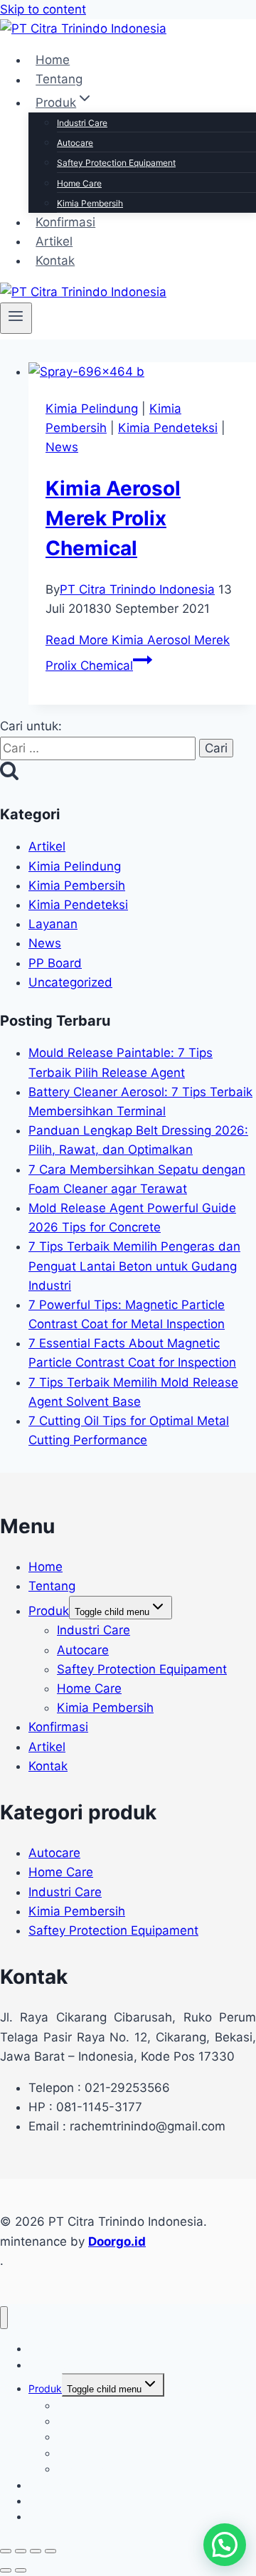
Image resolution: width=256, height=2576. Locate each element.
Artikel (54, 241)
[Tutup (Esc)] (50, 2551)
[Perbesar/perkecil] (6, 2551)
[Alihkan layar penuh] (21, 2551)
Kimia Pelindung (92, 409)
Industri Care (82, 123)
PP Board (55, 963)
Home (53, 60)
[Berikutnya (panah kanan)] (21, 2570)
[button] (225, 2545)
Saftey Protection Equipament (116, 163)
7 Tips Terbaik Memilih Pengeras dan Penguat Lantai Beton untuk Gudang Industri (134, 1266)
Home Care (79, 183)
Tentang (59, 80)
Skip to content (43, 9)
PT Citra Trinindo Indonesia (137, 589)
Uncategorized (70, 982)
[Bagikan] (36, 2551)
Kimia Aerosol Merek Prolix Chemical (113, 518)
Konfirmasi (65, 222)
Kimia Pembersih (90, 203)
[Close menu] (4, 2318)
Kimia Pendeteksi (168, 428)
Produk (49, 1611)
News (62, 447)
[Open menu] (16, 318)
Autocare (75, 143)
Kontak (55, 261)
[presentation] (142, 372)
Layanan (53, 924)
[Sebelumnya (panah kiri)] (6, 2570)
